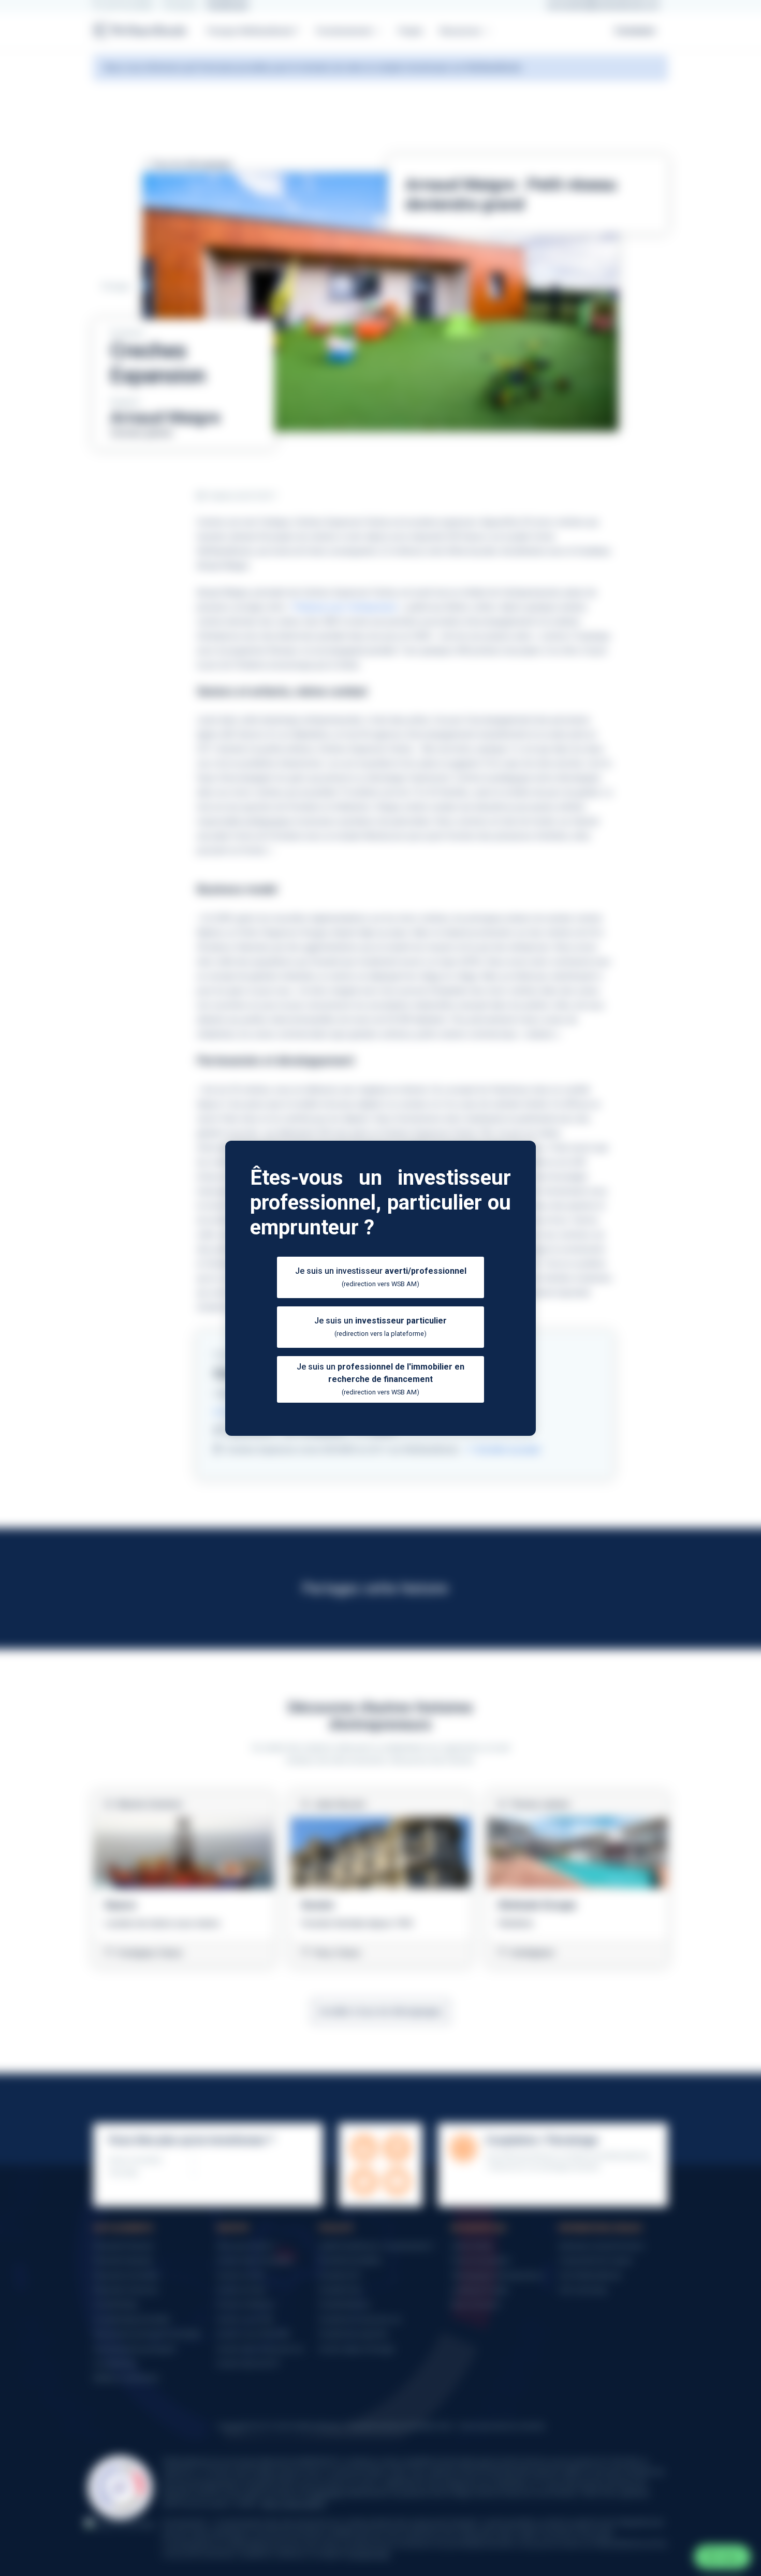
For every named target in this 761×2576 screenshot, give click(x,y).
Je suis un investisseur (381, 1277)
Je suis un (380, 1327)
